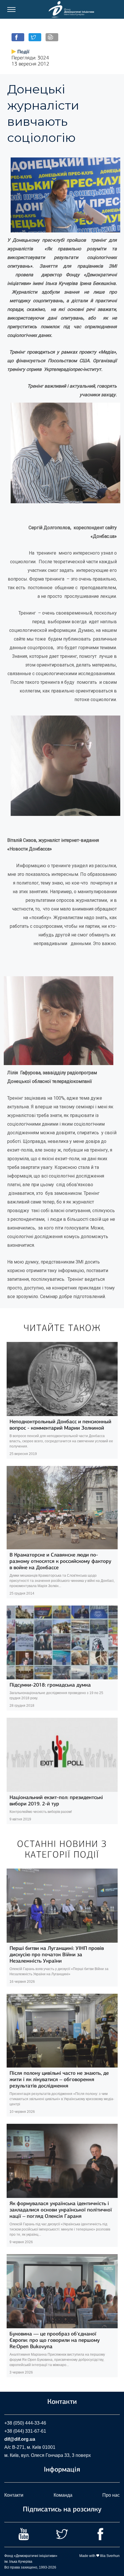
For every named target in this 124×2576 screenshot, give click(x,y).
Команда (63, 2495)
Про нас (111, 2495)
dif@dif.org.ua (20, 2439)
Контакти (14, 2495)
